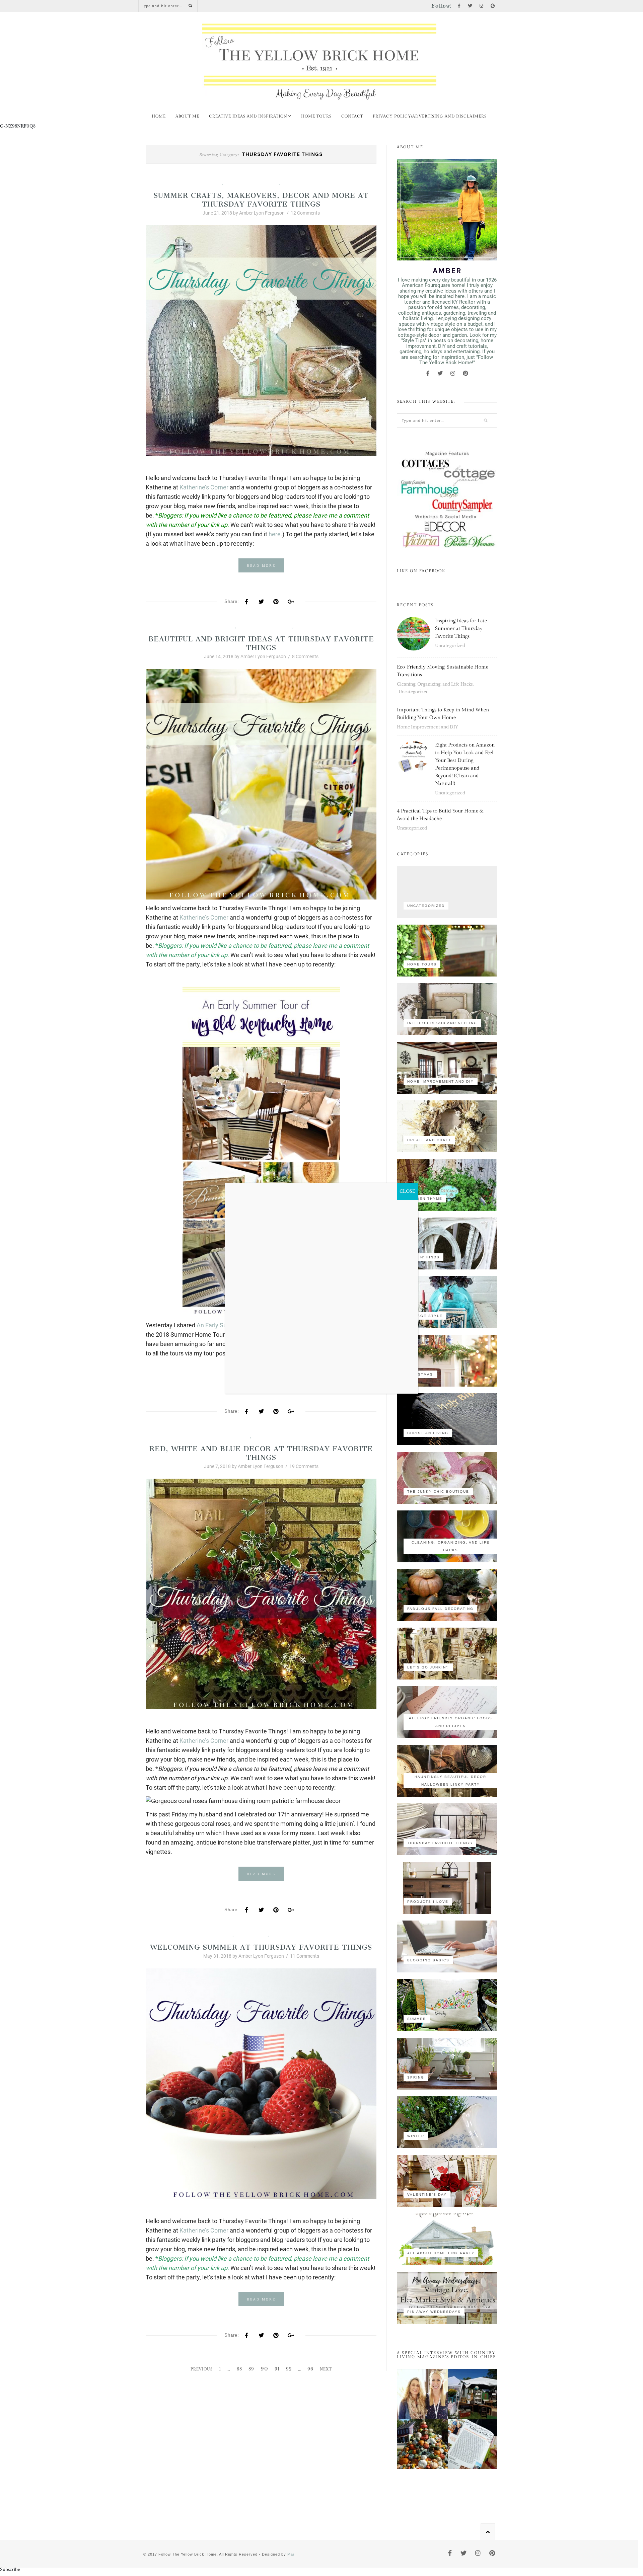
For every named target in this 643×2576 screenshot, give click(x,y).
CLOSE (407, 1191)
